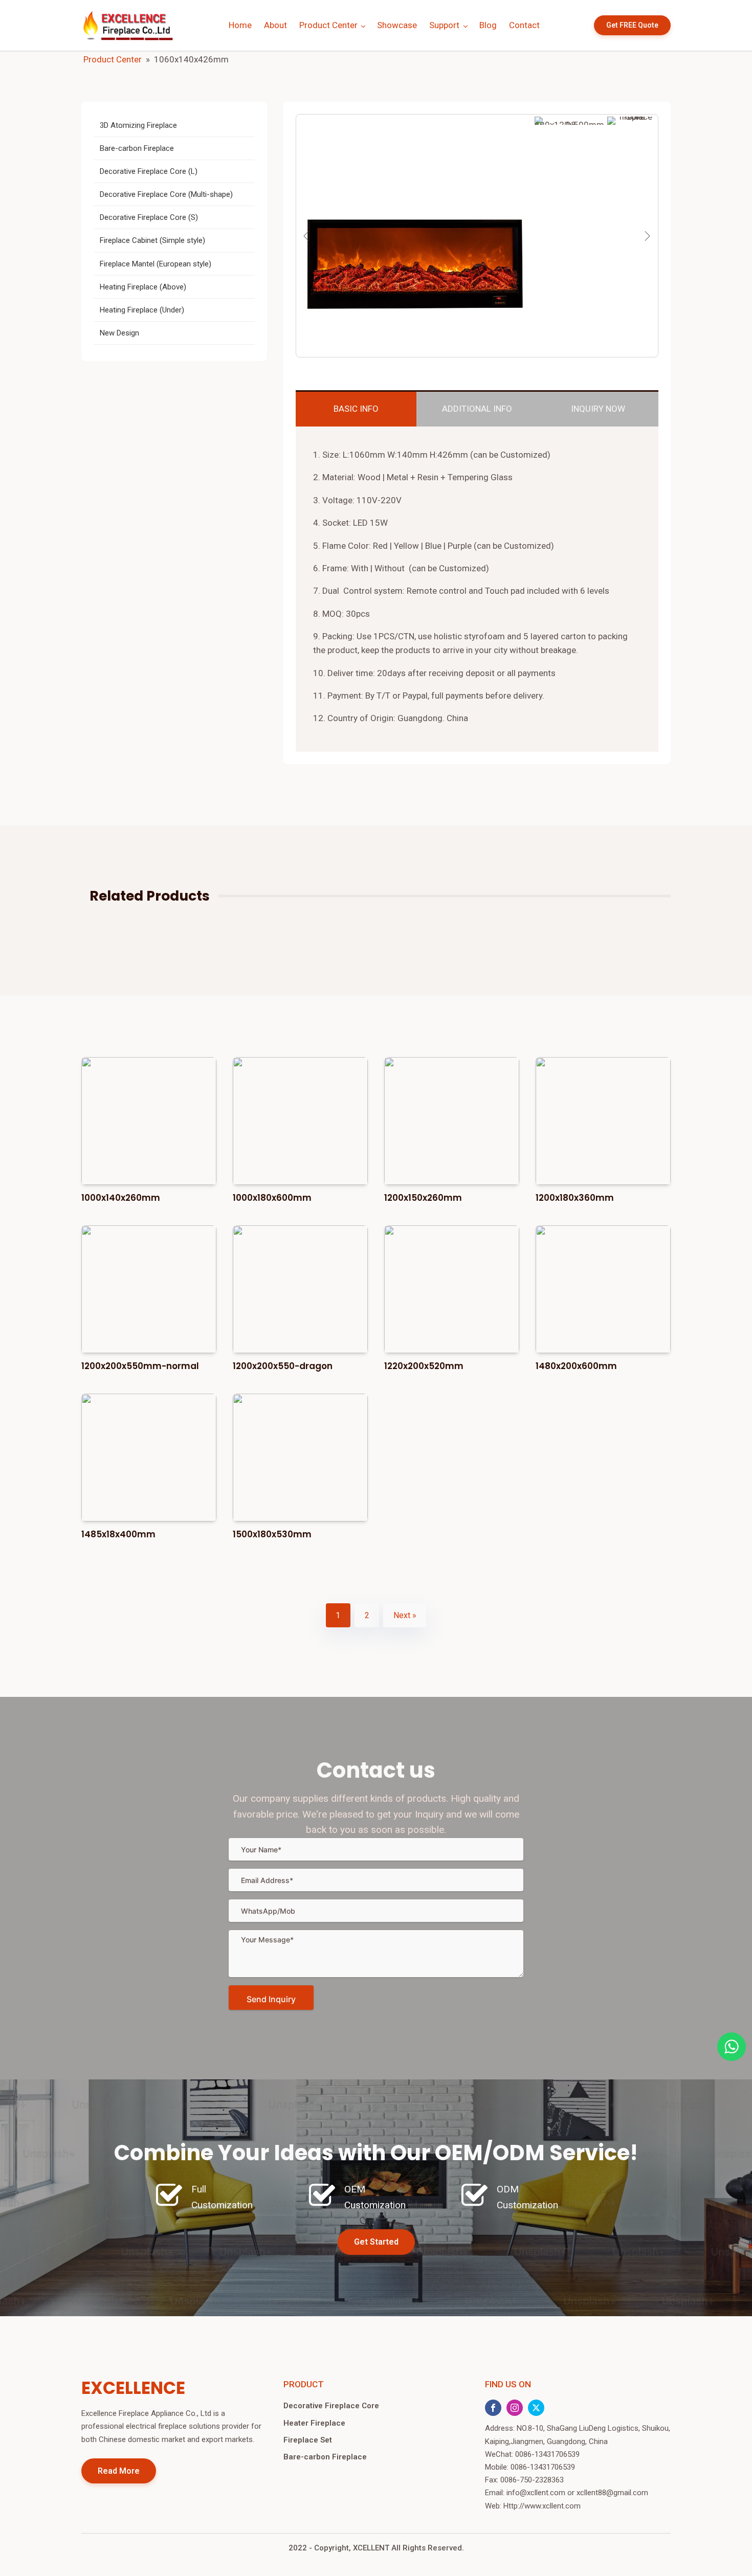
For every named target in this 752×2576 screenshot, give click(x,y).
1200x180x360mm (575, 1198)
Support (444, 25)
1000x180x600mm (272, 1198)
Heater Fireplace (314, 2423)
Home (240, 25)
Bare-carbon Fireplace (325, 2457)
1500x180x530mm (272, 1534)
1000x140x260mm (121, 1198)
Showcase (397, 25)
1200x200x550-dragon (283, 1366)
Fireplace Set (308, 2440)
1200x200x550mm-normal (140, 1366)
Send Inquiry (271, 1999)
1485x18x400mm (118, 1534)
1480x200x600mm (576, 1366)
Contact (524, 25)
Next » (405, 1615)
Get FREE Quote (632, 25)
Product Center (328, 25)
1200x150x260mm (423, 1198)
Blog (488, 25)
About (275, 25)
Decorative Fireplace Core (331, 2406)
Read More (119, 2471)
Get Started (376, 2242)
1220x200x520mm (424, 1366)
